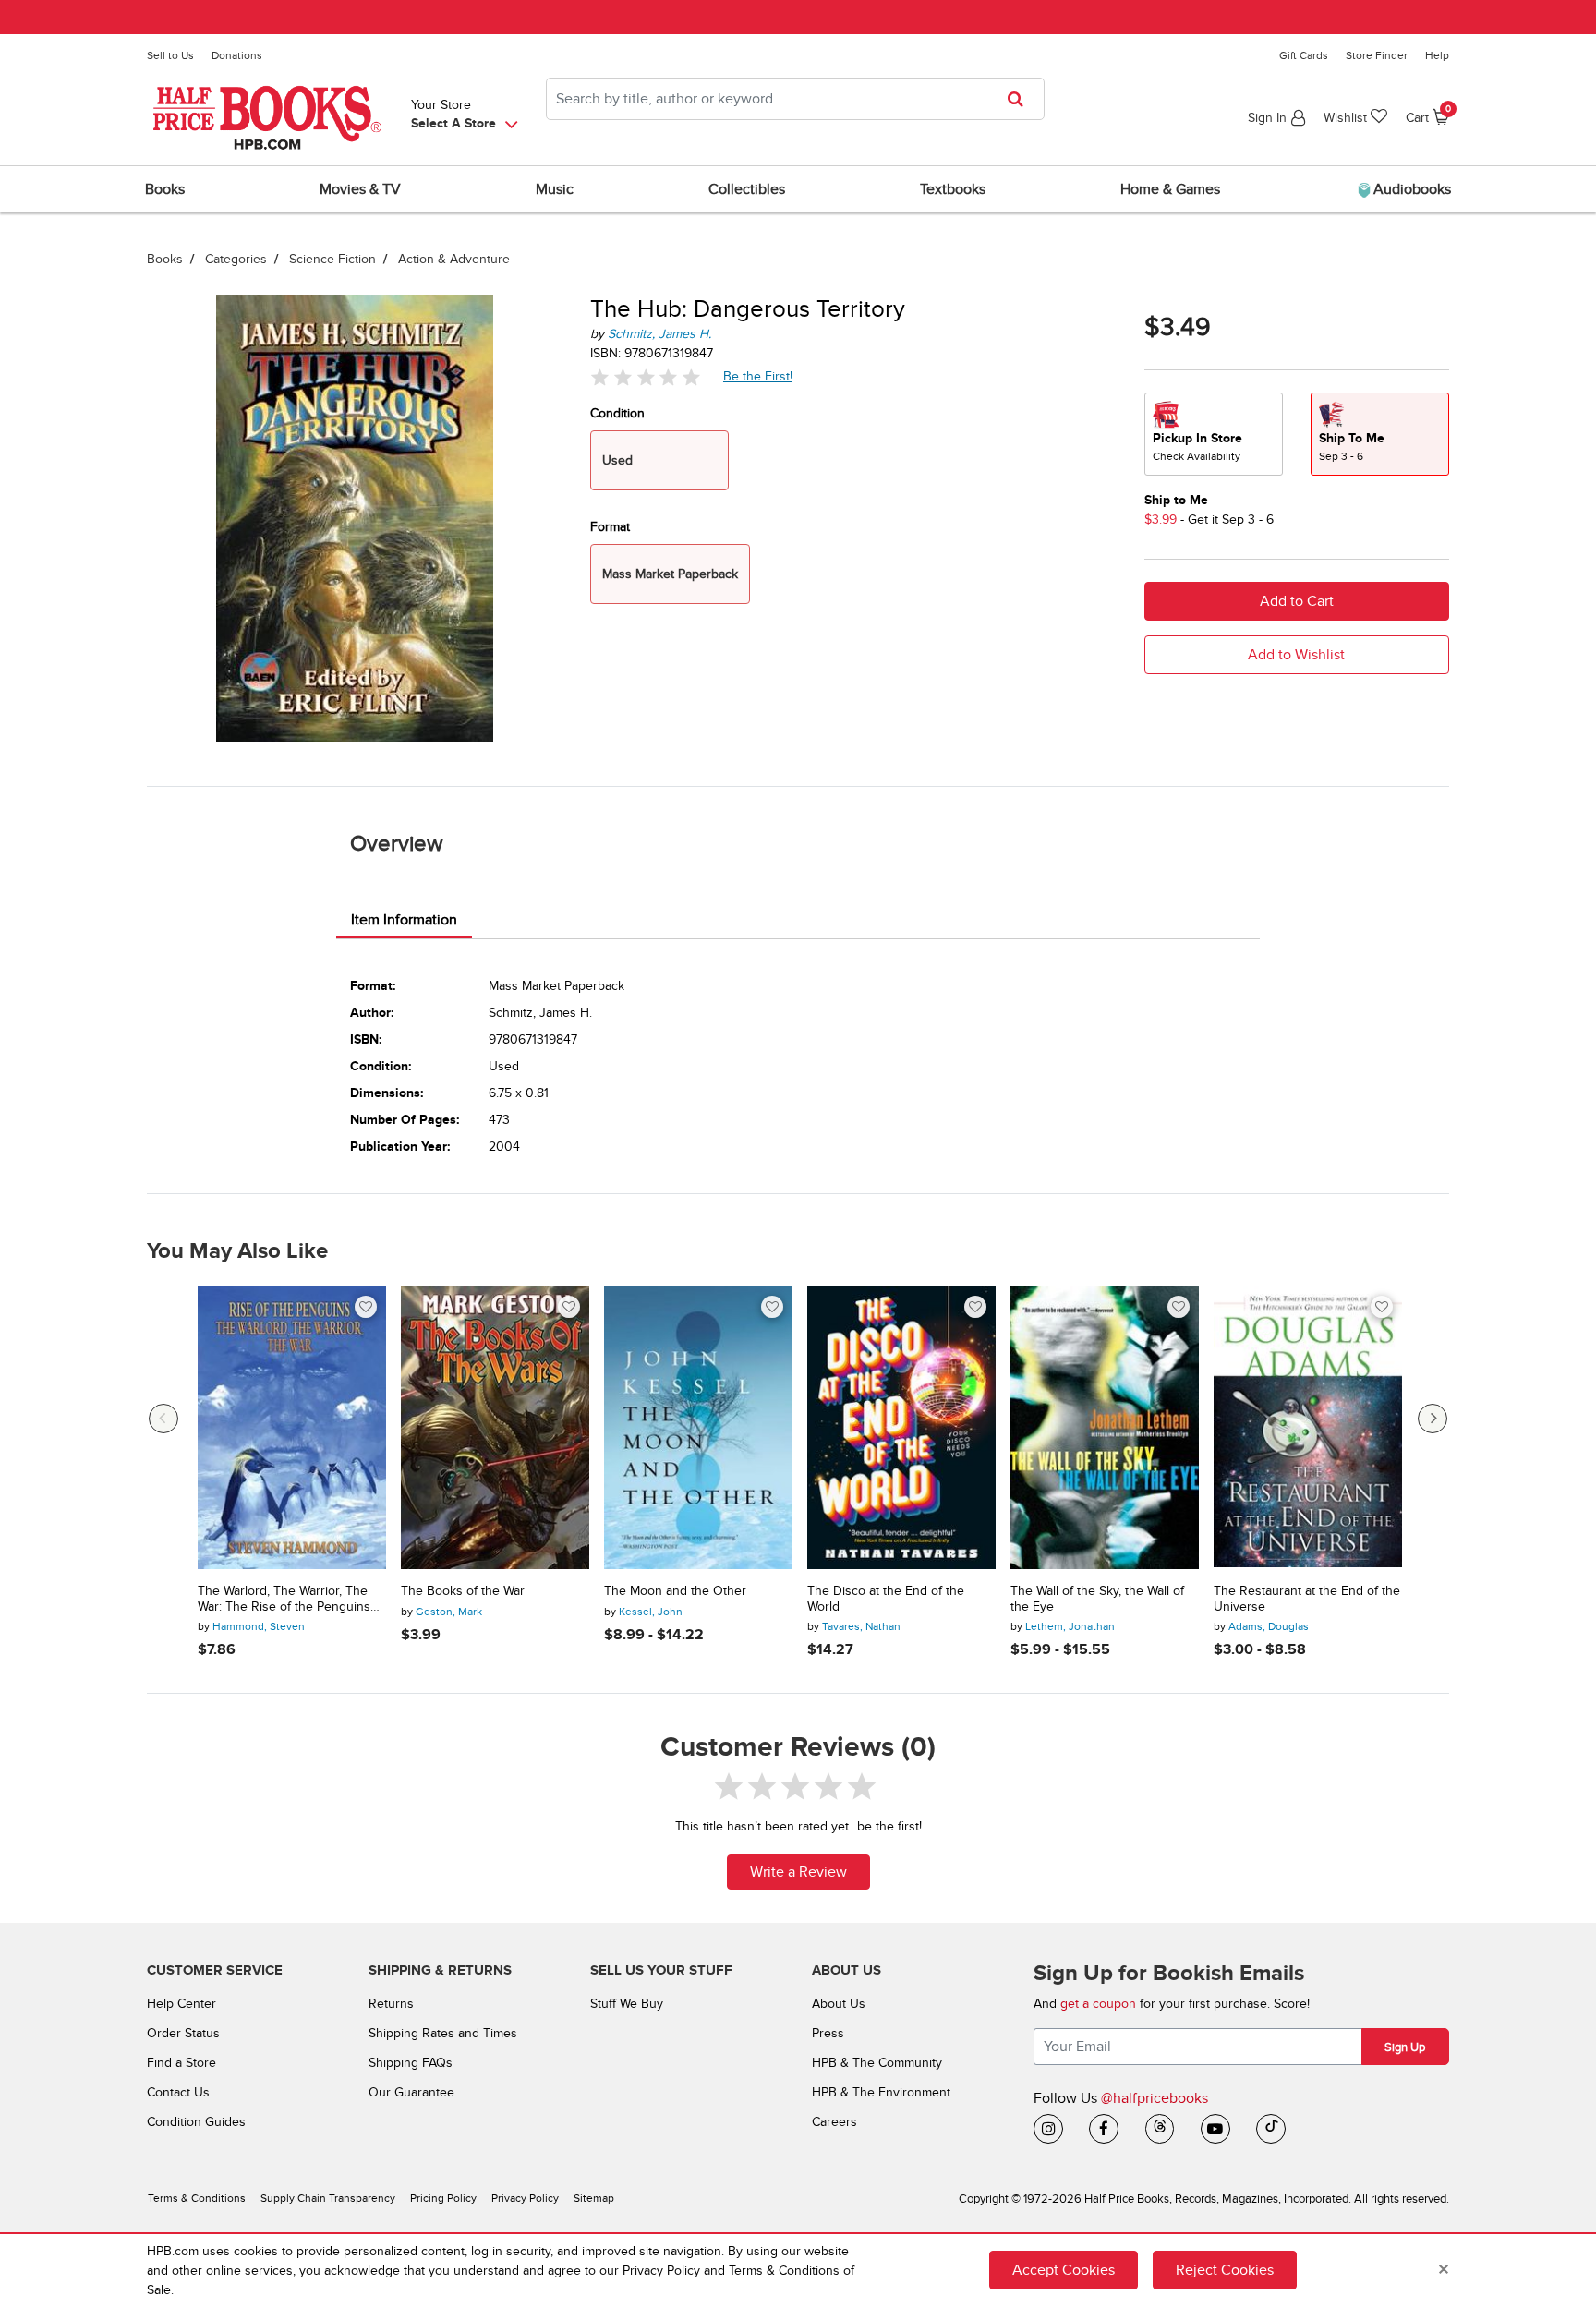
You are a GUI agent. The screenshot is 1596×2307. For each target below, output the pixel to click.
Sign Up (1405, 2047)
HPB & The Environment (881, 2092)
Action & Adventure (454, 259)
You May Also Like (237, 1251)
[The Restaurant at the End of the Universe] (1308, 1428)
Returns (391, 2004)
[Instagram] (1048, 2129)
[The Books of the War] (495, 1428)
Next (1433, 1419)
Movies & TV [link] (360, 189)
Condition (617, 413)
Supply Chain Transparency (328, 2198)
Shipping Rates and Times (443, 2033)
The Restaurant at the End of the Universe (1307, 1599)
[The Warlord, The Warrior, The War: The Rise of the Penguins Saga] (292, 1428)
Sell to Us (170, 55)
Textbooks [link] (953, 189)
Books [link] (165, 189)
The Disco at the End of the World (886, 1599)
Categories (236, 259)
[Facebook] (1104, 2129)
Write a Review (798, 1872)
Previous (163, 1419)
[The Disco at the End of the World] (901, 1428)
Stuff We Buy (627, 2004)
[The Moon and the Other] (698, 1428)
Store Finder (1377, 55)
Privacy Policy (525, 2198)
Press (828, 2033)
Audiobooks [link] (1410, 189)
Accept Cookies (1064, 2270)
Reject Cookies (1225, 2270)
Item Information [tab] (404, 920)
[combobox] (795, 99)
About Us (839, 2004)
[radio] (1214, 434)
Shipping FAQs (411, 2063)
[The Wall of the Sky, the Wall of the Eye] (1105, 1428)
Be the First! (758, 376)
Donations (237, 55)
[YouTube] (1215, 2129)
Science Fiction (332, 259)
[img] (646, 377)
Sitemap (594, 2198)
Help (1437, 55)
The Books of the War (463, 1591)
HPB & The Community (877, 2063)
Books (165, 259)
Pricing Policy (443, 2198)
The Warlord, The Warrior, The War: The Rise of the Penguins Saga (284, 1600)
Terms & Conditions (197, 2198)
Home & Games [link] (1170, 189)
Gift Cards (1304, 55)
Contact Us (178, 2092)
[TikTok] (1271, 2129)
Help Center (181, 2004)
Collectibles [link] (747, 189)
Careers (834, 2122)
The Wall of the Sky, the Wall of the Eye (1097, 1599)
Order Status (183, 2033)
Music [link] (555, 189)
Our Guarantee (411, 2092)
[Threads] (1160, 2129)
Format (610, 527)
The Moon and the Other (675, 1591)
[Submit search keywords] (1021, 99)
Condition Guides (196, 2122)
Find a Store (181, 2063)
